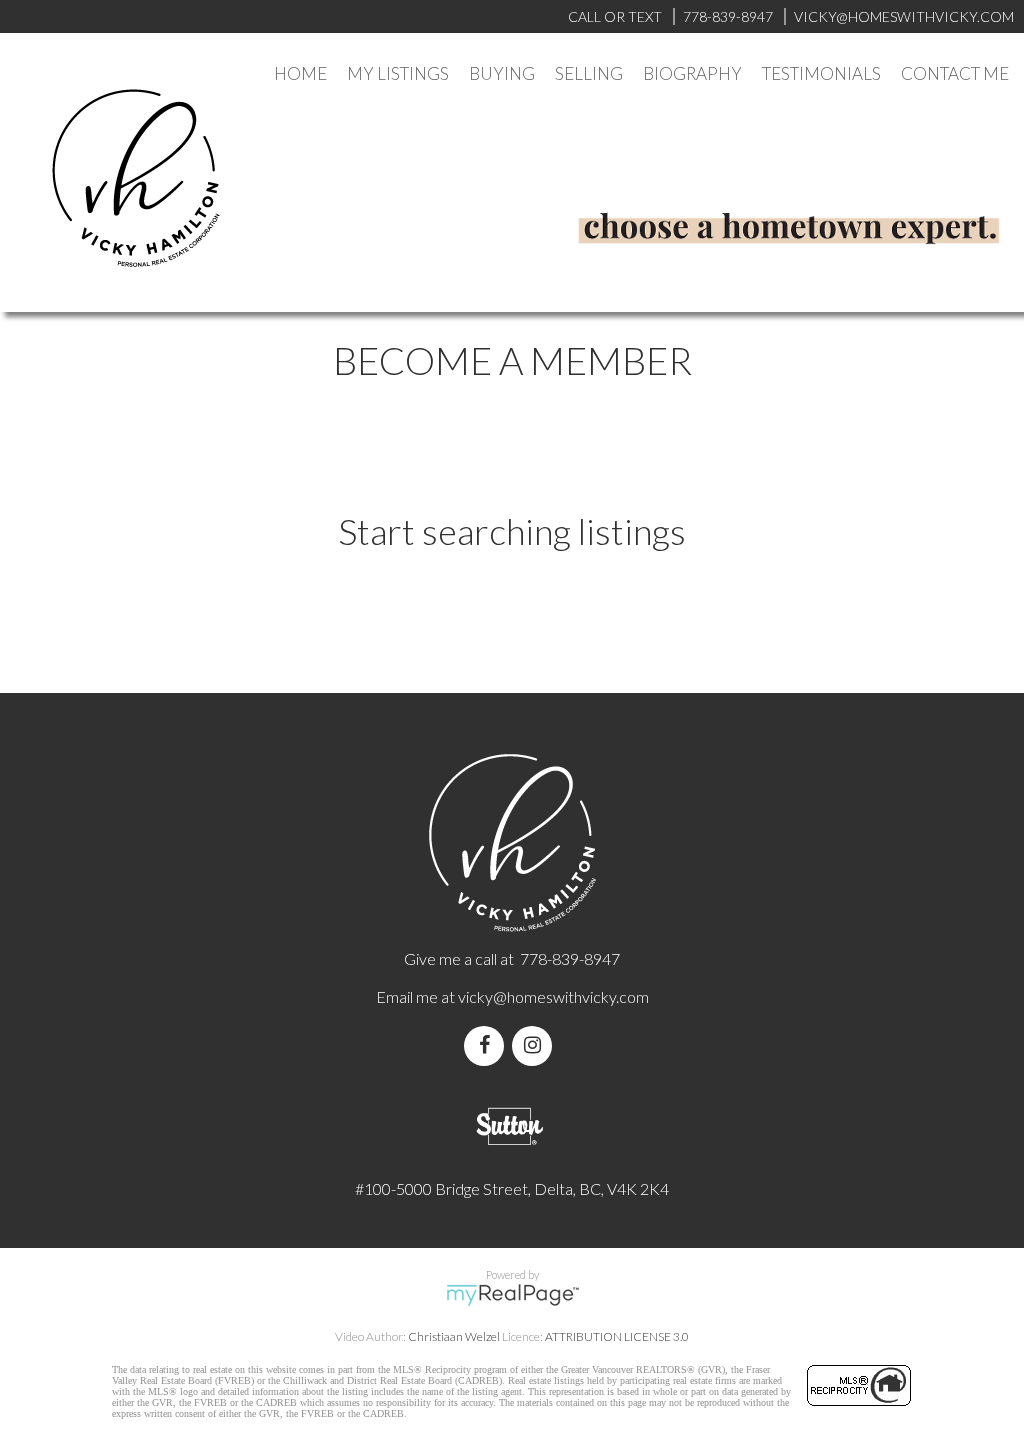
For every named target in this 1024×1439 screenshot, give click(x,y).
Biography (692, 73)
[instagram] (536, 1045)
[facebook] (488, 1045)
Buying (502, 73)
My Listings (398, 73)
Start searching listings (512, 531)
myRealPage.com (512, 1295)
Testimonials (821, 73)
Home (300, 73)
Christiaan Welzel (454, 1336)
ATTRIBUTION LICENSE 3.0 (617, 1336)
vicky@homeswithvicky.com (553, 996)
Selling (589, 73)
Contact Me (955, 73)
